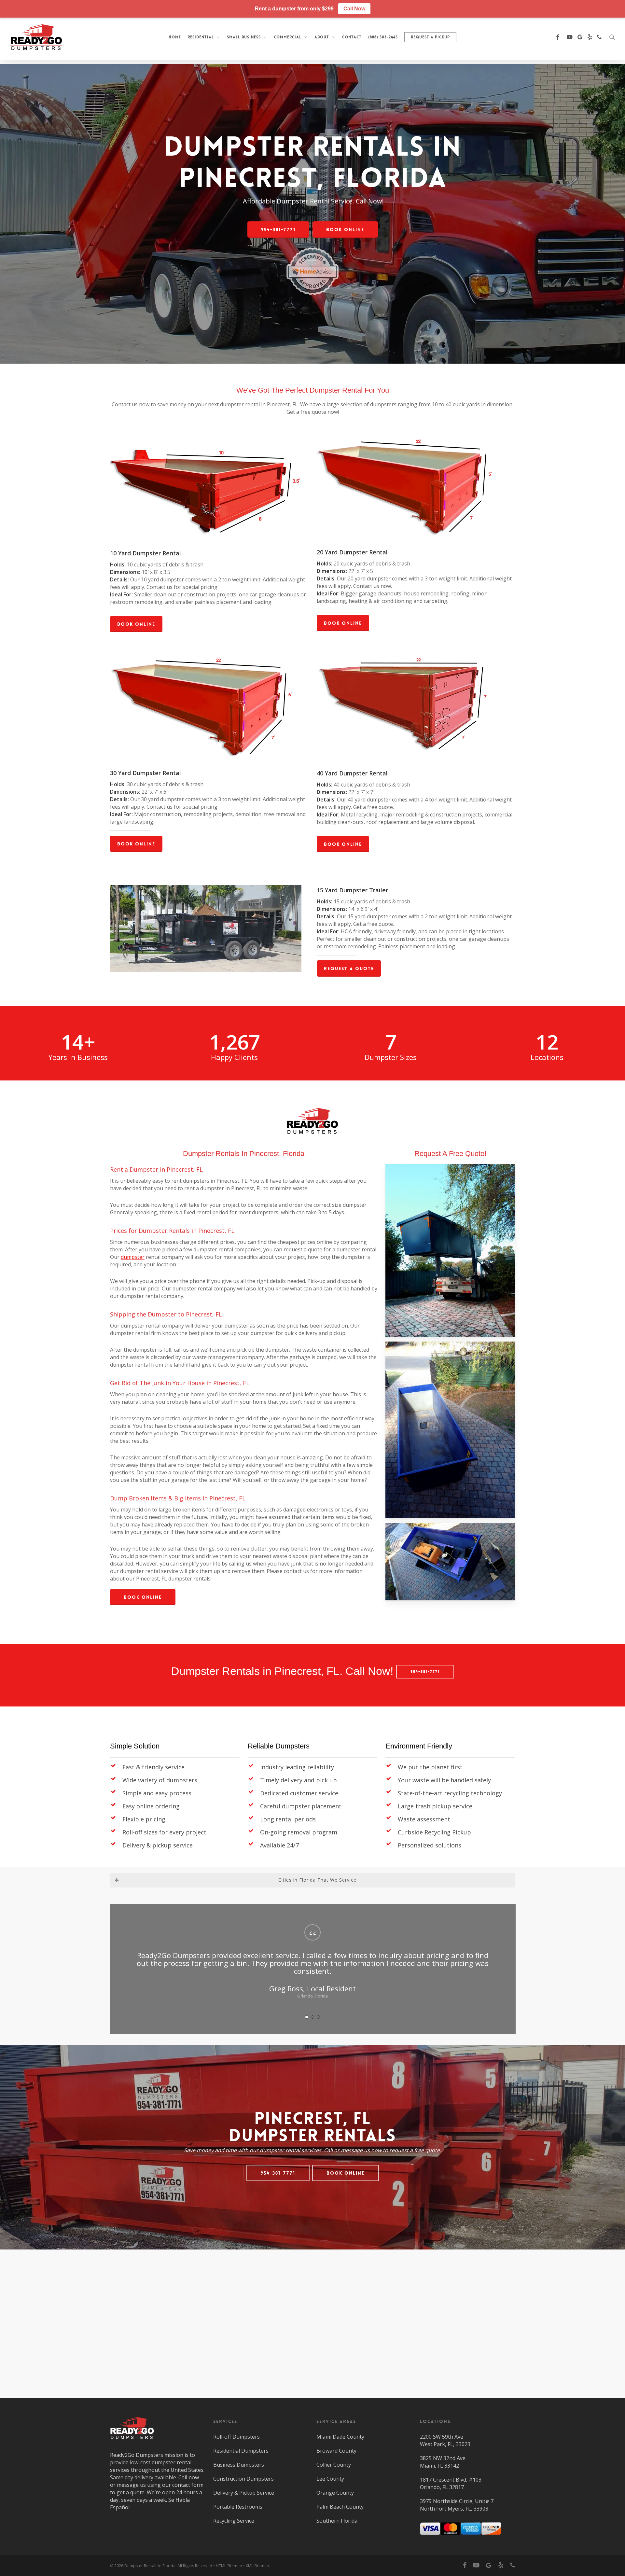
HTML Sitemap (229, 2566)
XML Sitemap (257, 2566)
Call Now (354, 9)
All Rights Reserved (195, 2566)
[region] (312, 1969)
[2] (312, 2017)
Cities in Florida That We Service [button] (317, 1880)
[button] (278, 230)
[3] (318, 2017)
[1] (307, 2017)
